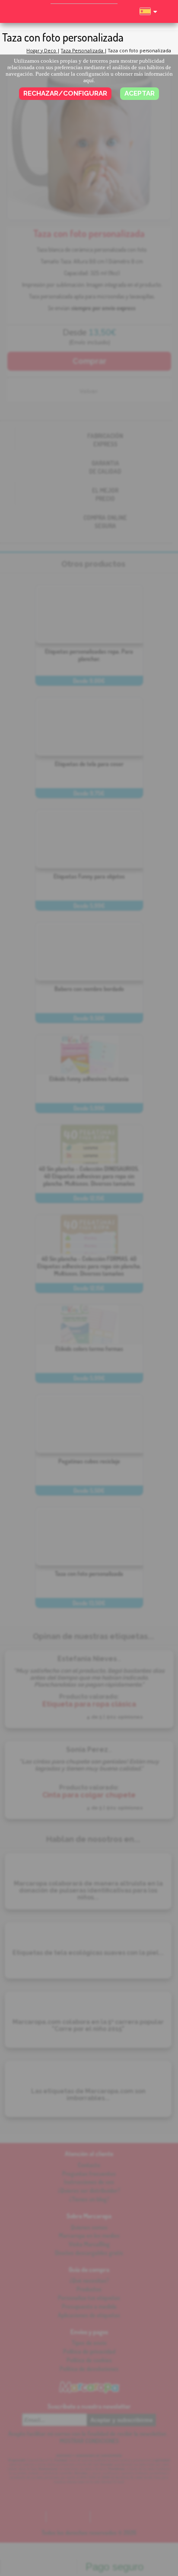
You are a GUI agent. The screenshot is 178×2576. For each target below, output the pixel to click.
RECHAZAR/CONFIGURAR (65, 93)
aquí (89, 80)
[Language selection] (148, 15)
